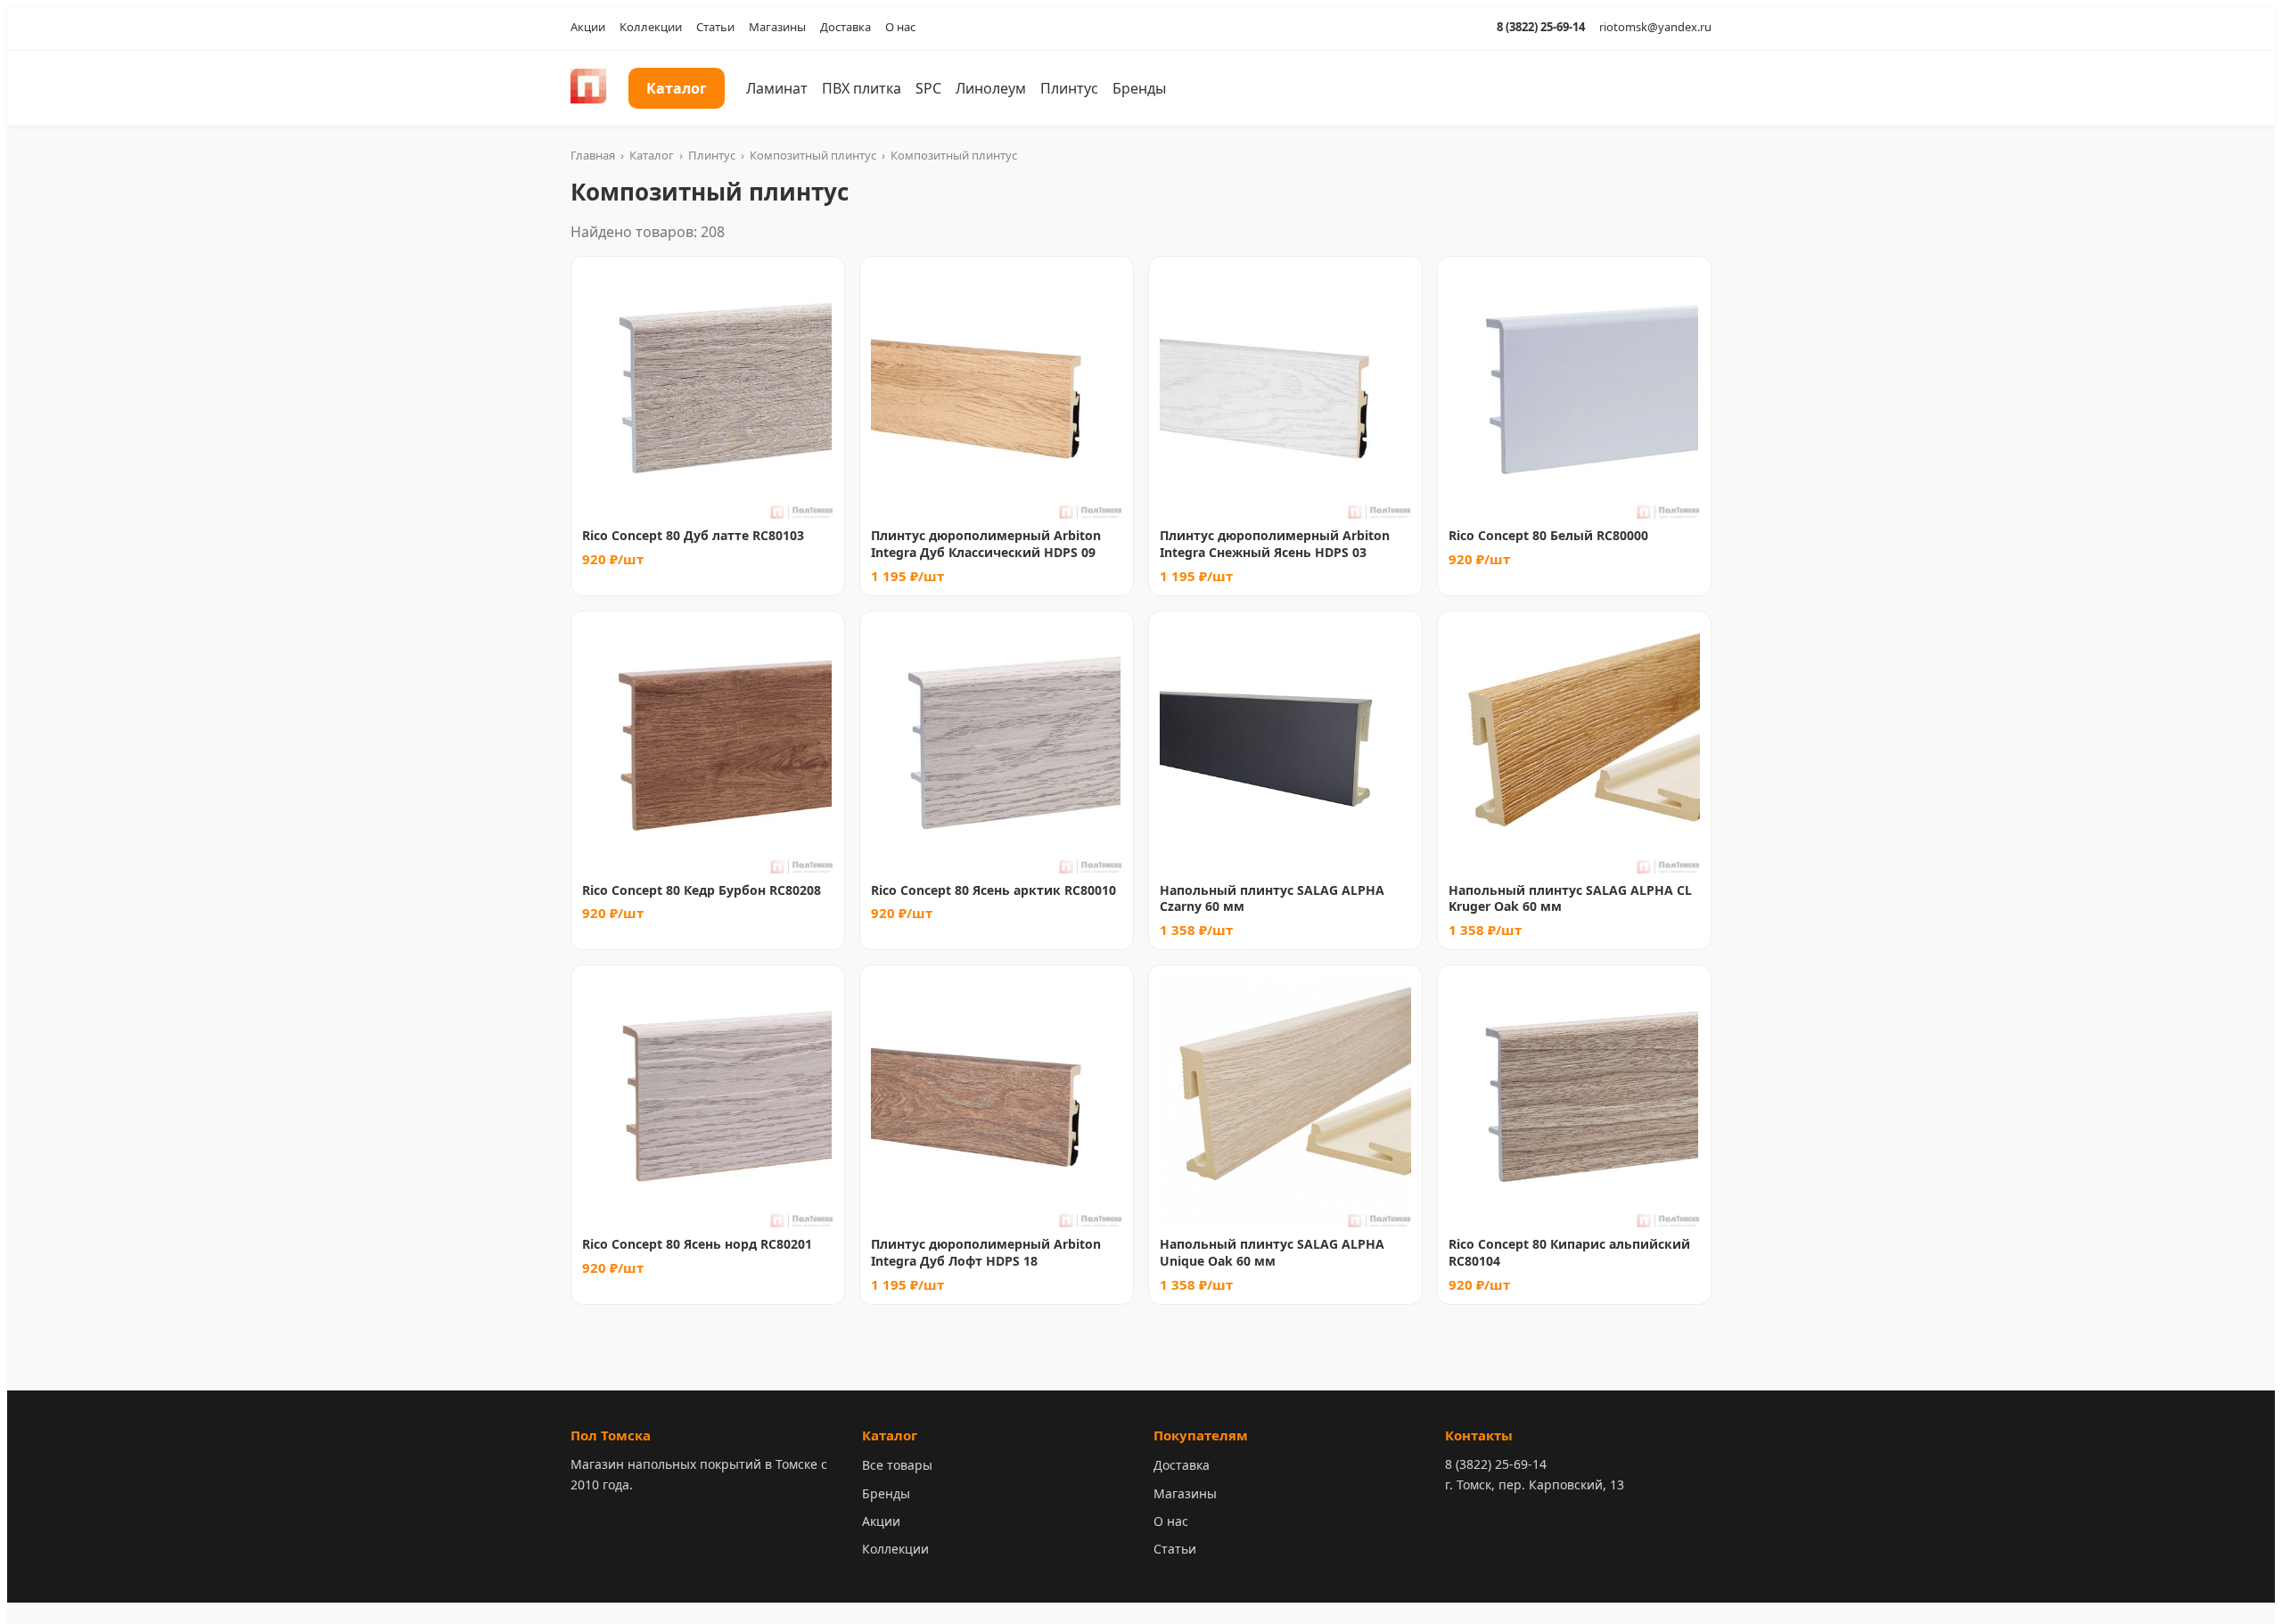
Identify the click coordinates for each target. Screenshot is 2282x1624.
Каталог (677, 88)
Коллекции (651, 27)
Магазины (777, 27)
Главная (593, 155)
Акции (588, 27)
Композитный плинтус (813, 155)
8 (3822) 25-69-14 (1541, 27)
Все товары (897, 1465)
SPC (928, 88)
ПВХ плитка (862, 88)
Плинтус (1069, 88)
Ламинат (777, 88)
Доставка (845, 27)
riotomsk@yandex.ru (1655, 27)
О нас (900, 27)
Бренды (1139, 88)
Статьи (715, 27)
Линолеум (991, 88)
